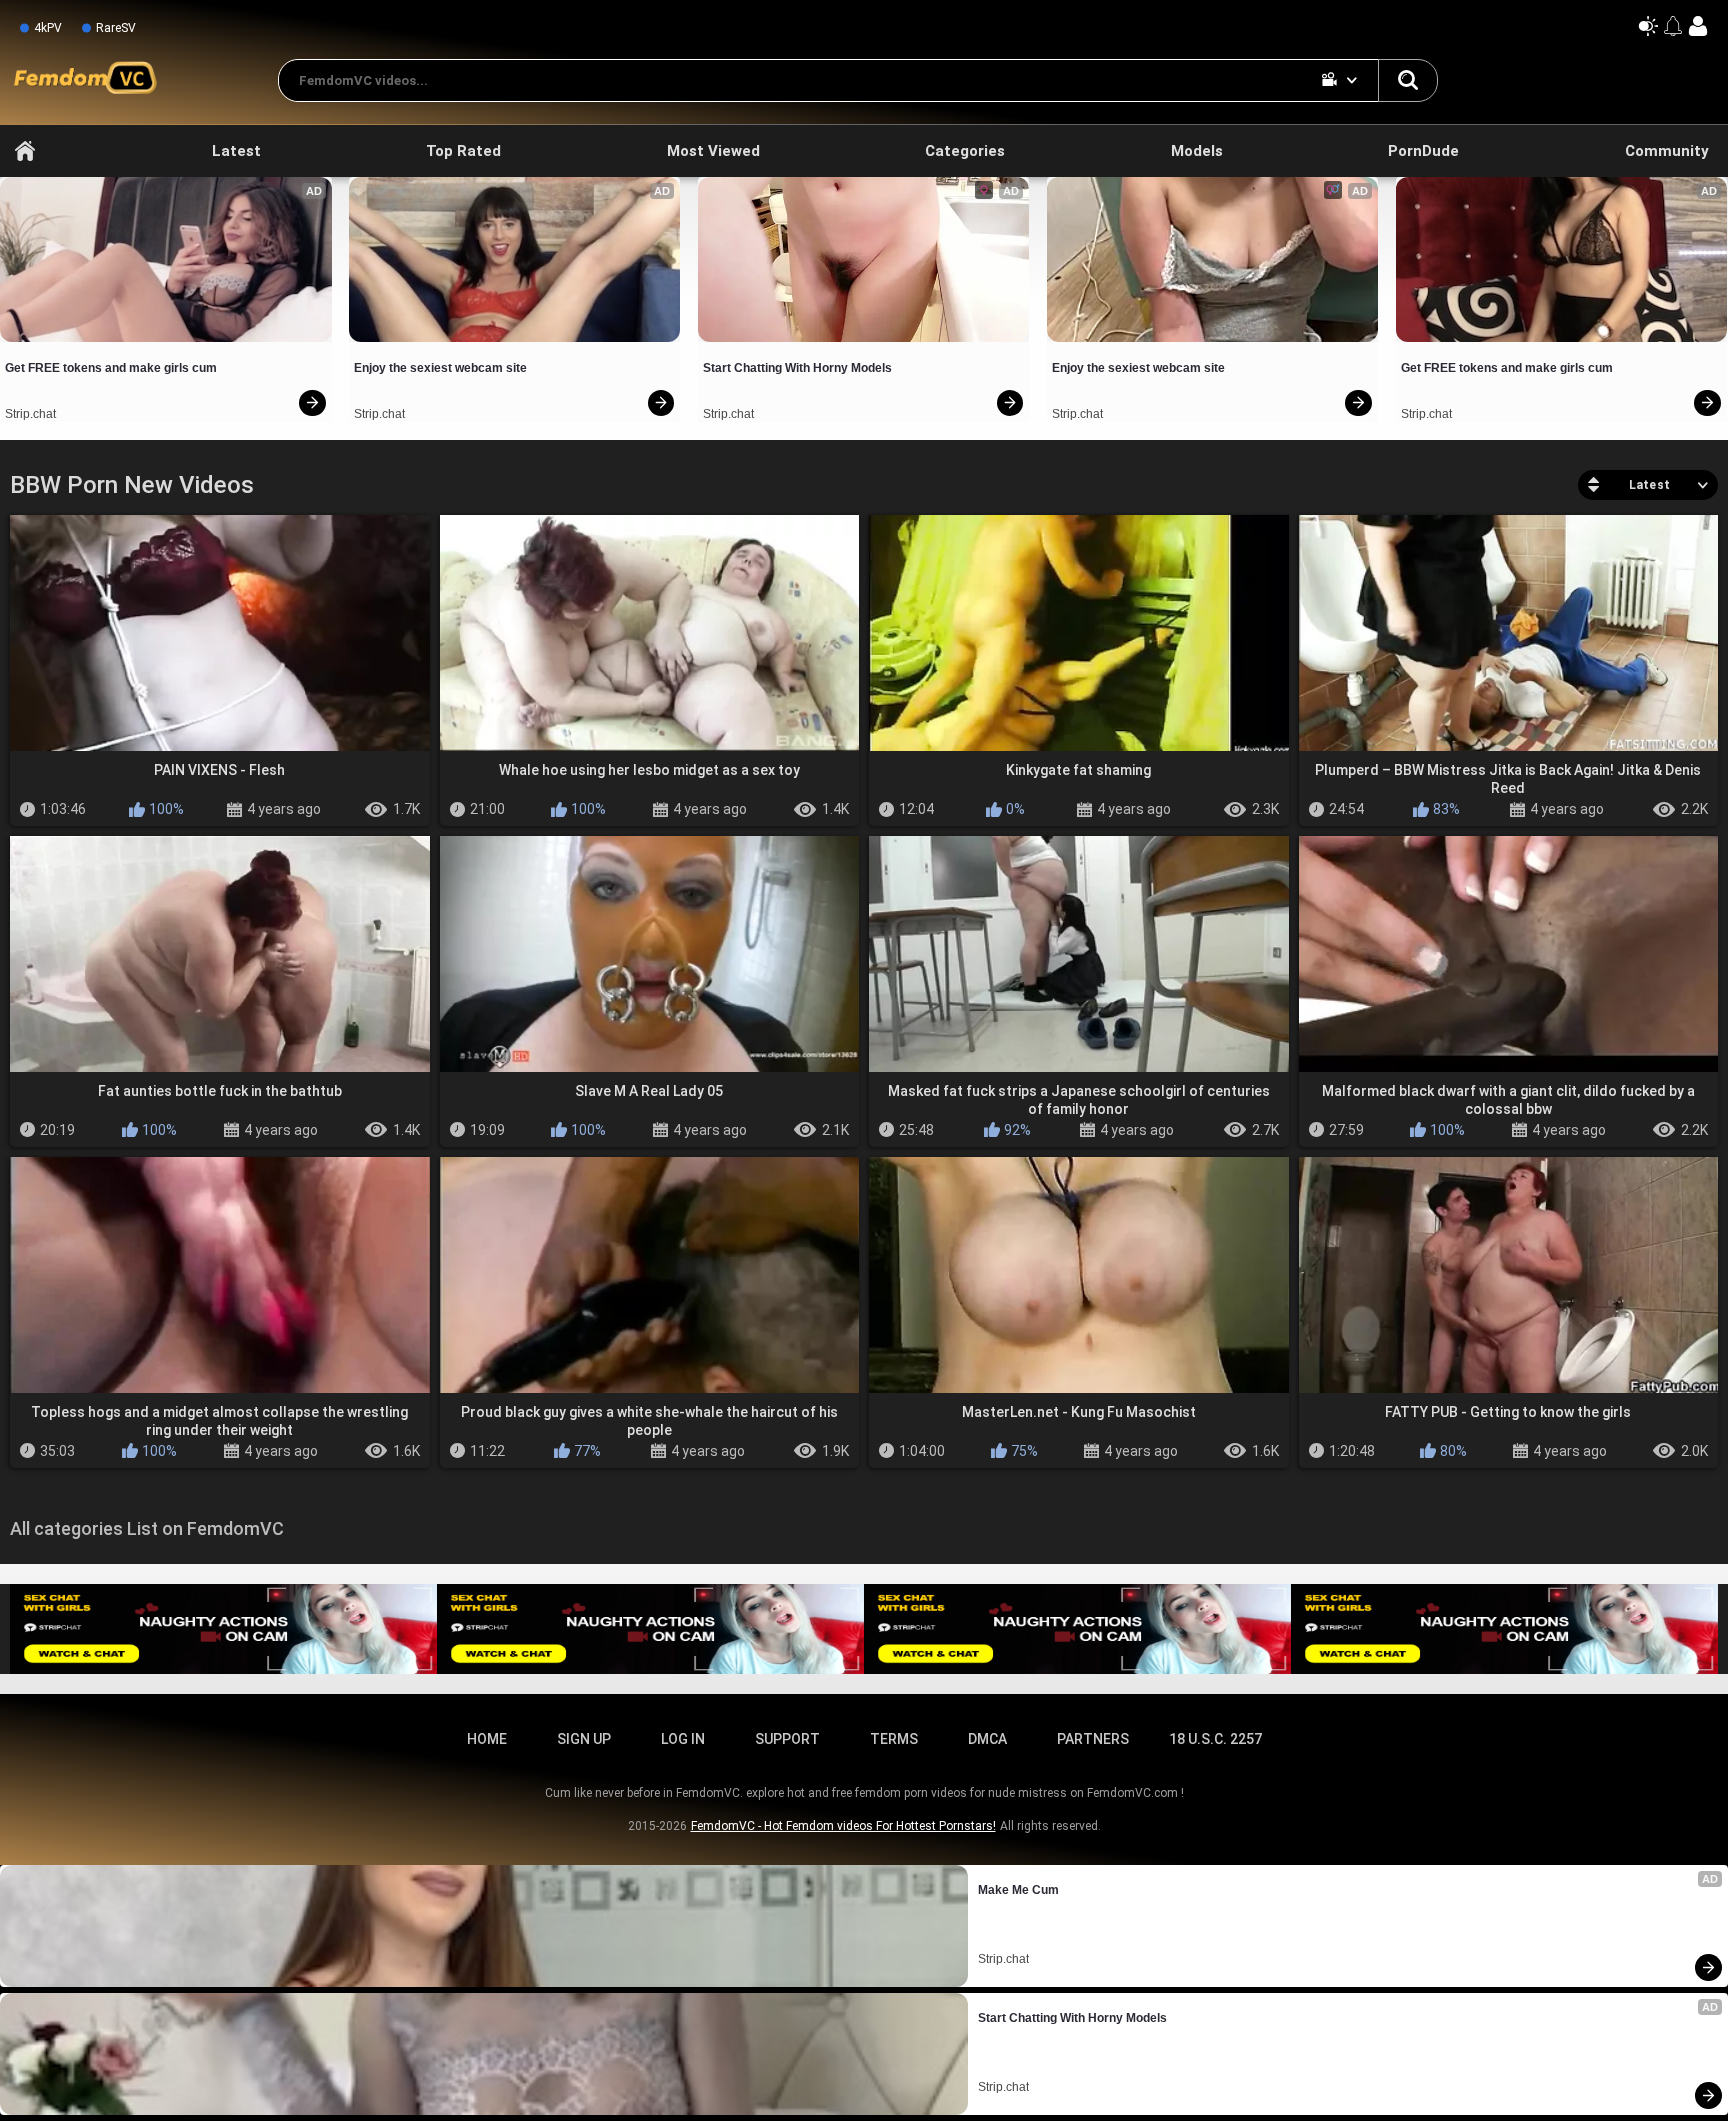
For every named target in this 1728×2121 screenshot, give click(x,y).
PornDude (1423, 151)
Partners (1093, 1739)
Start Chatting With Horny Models (797, 368)
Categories (965, 151)
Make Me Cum (1018, 1890)
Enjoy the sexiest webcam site (440, 368)
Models (1197, 151)
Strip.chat (30, 414)
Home (25, 151)
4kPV (48, 28)
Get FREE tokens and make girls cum (111, 368)
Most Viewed (713, 151)
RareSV (116, 28)
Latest (236, 151)
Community (1667, 151)
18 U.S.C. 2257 (1215, 1739)
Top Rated (463, 151)
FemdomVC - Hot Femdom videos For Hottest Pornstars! (843, 1826)
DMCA (987, 1739)
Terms (894, 1739)
